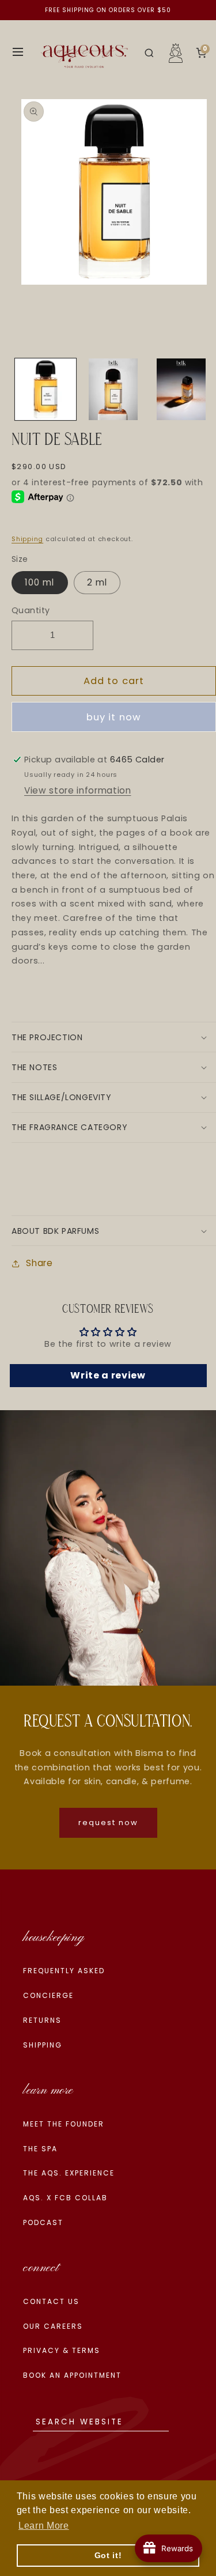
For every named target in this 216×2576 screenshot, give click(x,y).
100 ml (40, 582)
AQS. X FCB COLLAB (65, 2198)
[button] (149, 53)
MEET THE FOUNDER (64, 2124)
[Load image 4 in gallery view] (181, 389)
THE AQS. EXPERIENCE (69, 2173)
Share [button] (39, 1263)
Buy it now (114, 717)
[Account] (176, 53)
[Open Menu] (18, 53)
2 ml (97, 582)
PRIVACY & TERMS (62, 2350)
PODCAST (43, 2222)
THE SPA (40, 2149)
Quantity (31, 610)
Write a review (108, 1375)
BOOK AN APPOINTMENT (72, 2375)
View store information (78, 790)
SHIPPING (43, 2045)
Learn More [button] (44, 2526)
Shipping (27, 539)
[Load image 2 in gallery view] (113, 389)
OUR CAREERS (53, 2326)
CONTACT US (51, 2301)
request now (108, 1823)
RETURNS (42, 2020)
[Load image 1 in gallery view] (46, 389)
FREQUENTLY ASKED (64, 1971)
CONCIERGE (48, 1995)
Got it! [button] (108, 2555)
